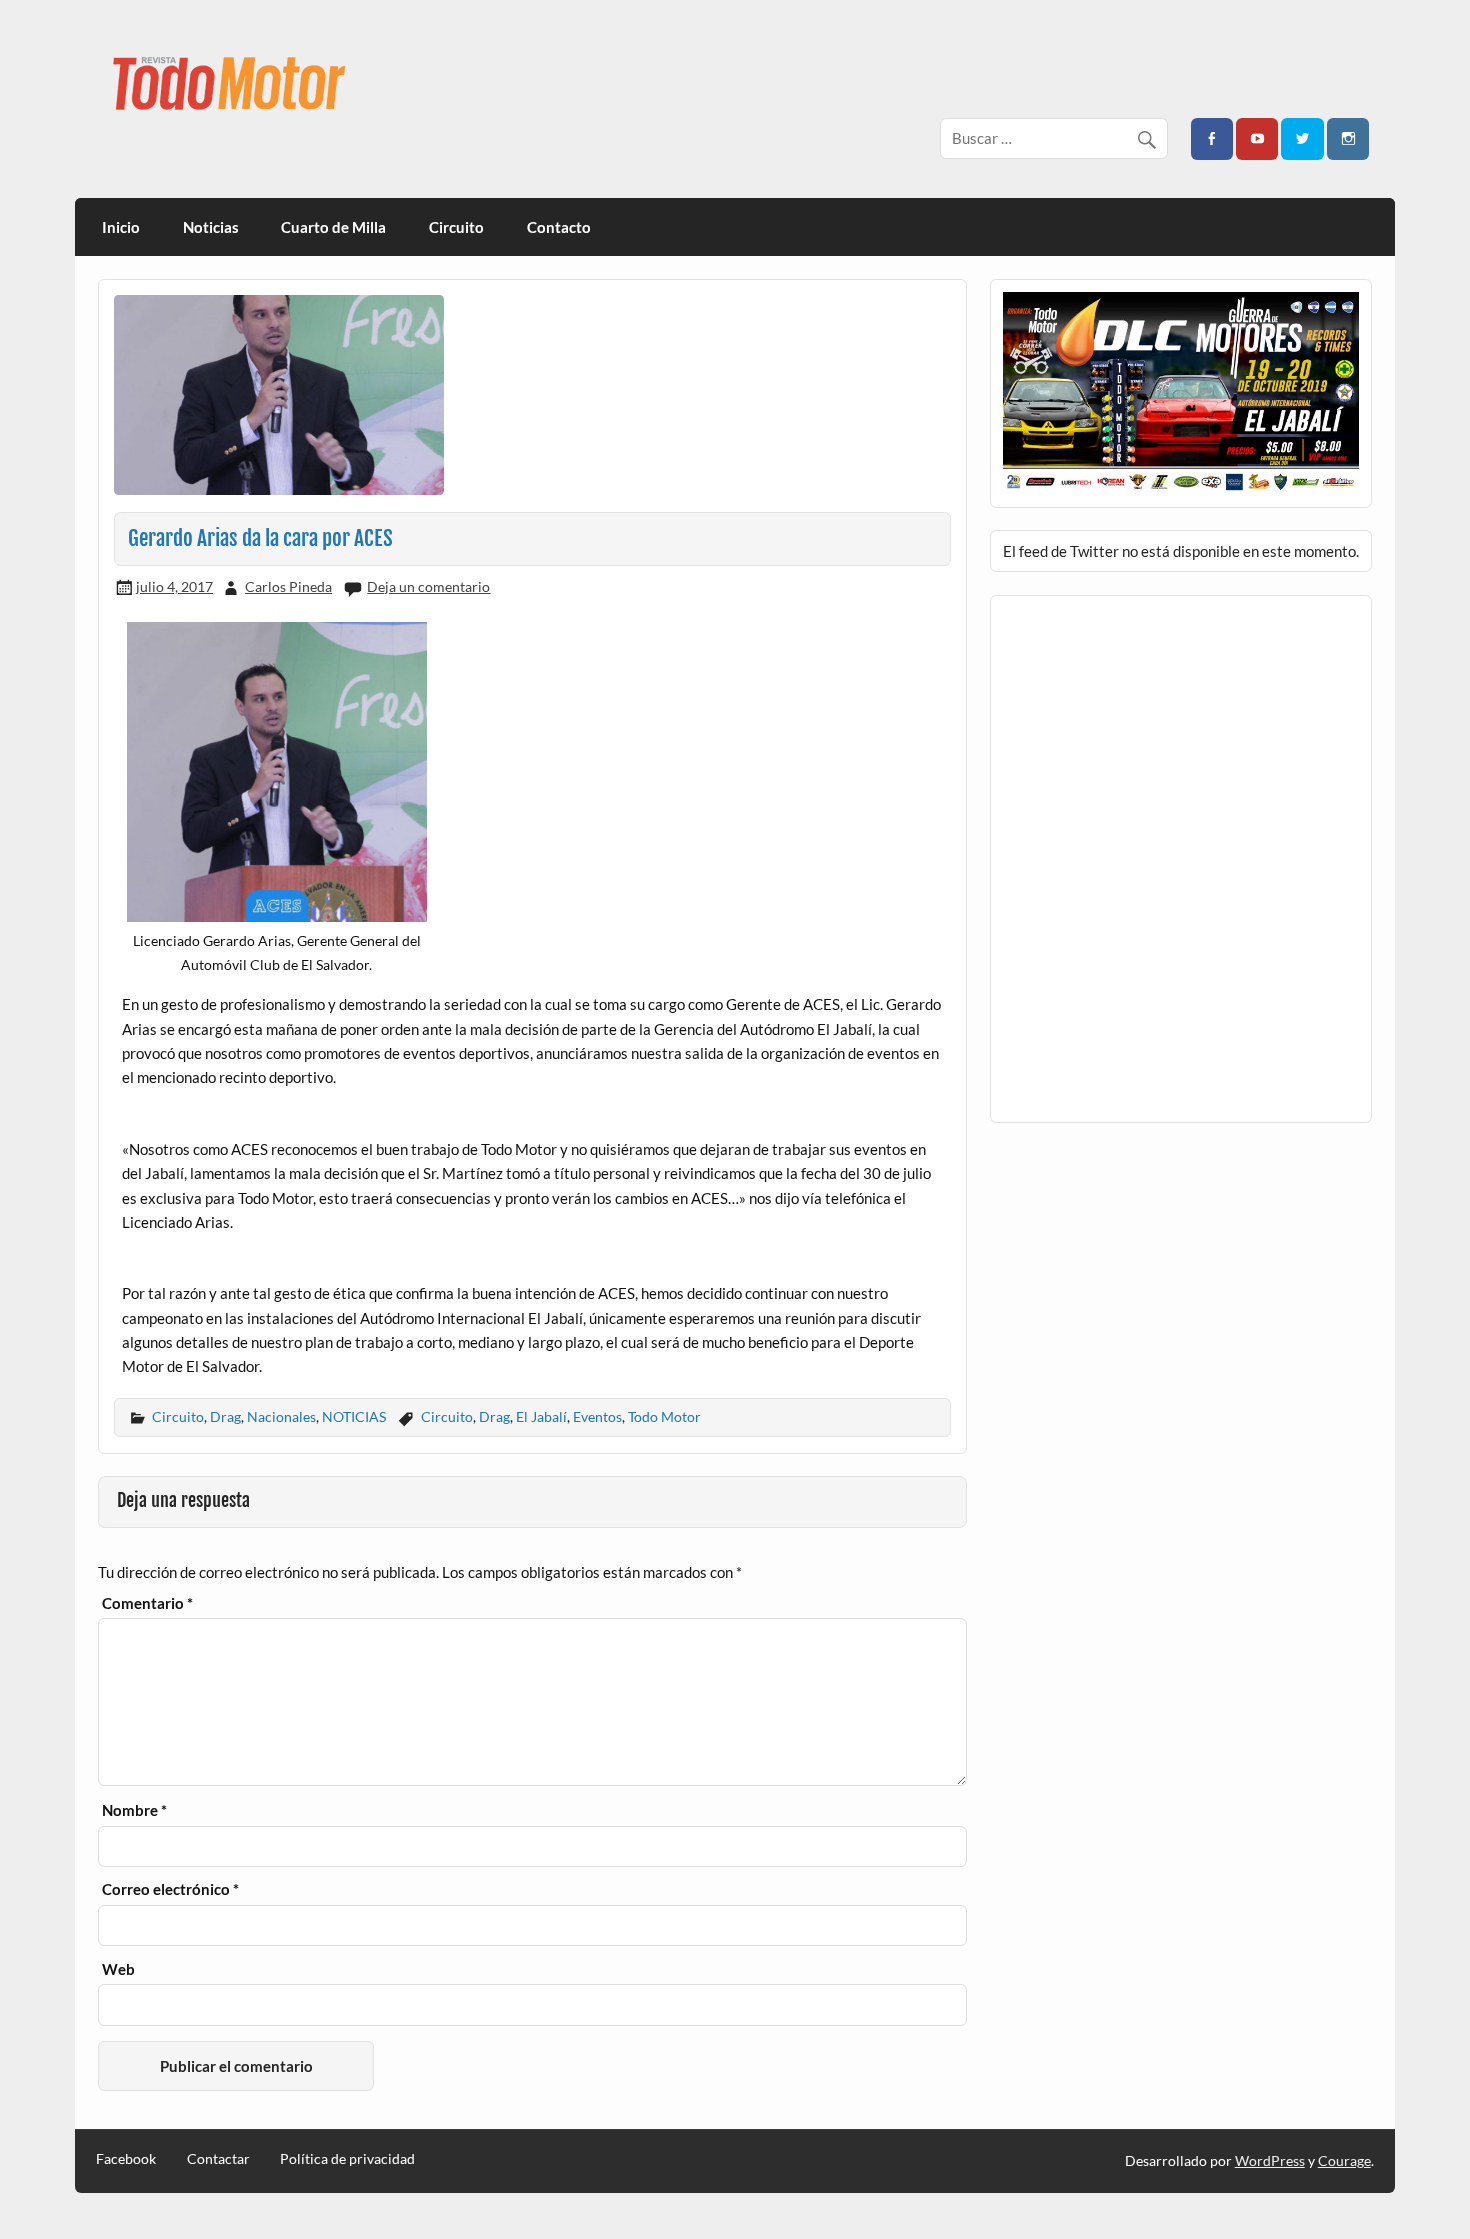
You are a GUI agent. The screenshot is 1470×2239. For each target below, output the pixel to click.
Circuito (456, 227)
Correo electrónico (170, 1889)
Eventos (597, 1416)
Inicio (121, 227)
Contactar (218, 2159)
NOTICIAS (354, 1416)
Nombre (134, 1810)
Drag (225, 1416)
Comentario (147, 1603)
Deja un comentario (428, 586)
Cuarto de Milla (333, 227)
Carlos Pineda (288, 586)
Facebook (126, 2159)
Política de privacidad (347, 2159)
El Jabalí (541, 1416)
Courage (1344, 2160)
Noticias (211, 227)
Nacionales (281, 1416)
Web (118, 1969)
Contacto (559, 227)
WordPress (1270, 2160)
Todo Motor (664, 1416)
